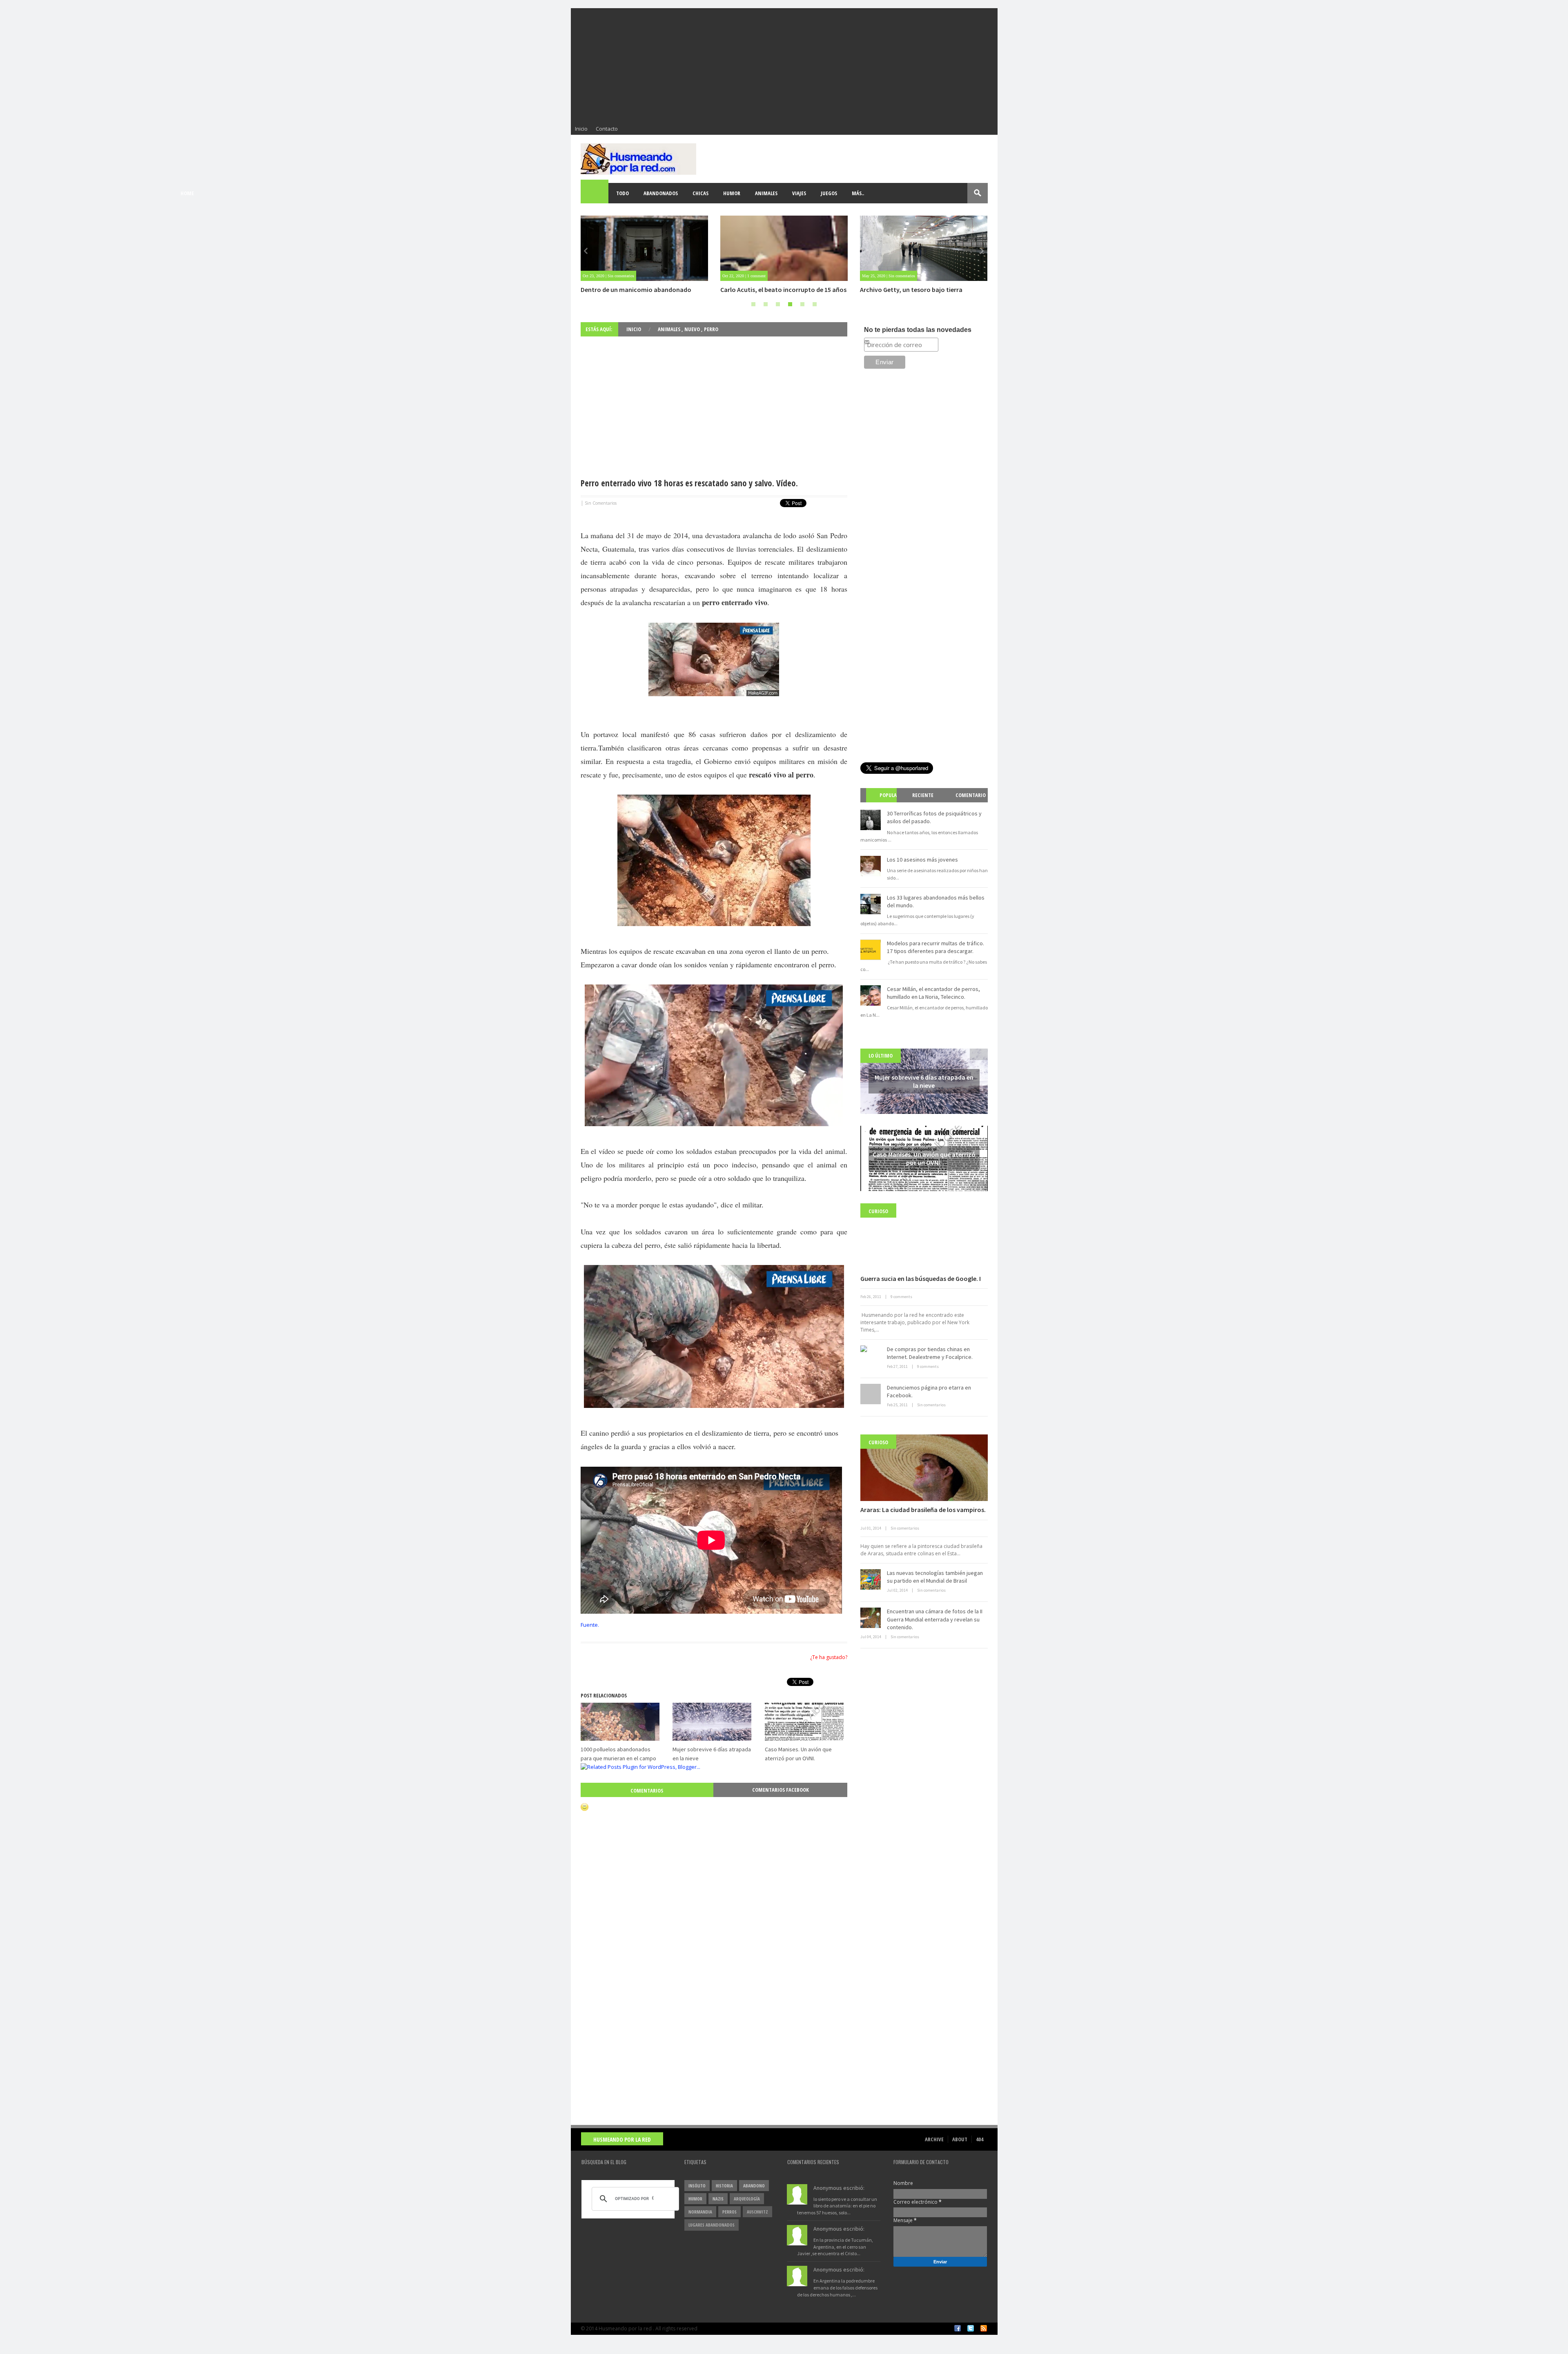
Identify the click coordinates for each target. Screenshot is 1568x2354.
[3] (778, 304)
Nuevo (693, 329)
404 (980, 2139)
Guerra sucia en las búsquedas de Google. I (921, 1278)
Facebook (958, 2328)
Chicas (700, 193)
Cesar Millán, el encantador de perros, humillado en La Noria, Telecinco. (933, 993)
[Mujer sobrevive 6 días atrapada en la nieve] (924, 248)
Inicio (581, 129)
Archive (934, 2139)
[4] (790, 304)
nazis (718, 2199)
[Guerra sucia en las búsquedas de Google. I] (924, 1237)
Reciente (923, 795)
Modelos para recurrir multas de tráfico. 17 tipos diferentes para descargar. (935, 947)
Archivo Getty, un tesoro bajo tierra (772, 290)
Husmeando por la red (622, 2139)
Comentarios (647, 1791)
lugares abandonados (712, 2225)
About (960, 2139)
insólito (697, 2186)
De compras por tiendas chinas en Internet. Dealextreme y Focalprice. (930, 1353)
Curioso (878, 1211)
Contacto (607, 129)
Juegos (829, 193)
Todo (623, 193)
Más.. (858, 193)
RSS (984, 2328)
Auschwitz (757, 2212)
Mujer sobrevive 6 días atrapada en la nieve (921, 290)
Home (595, 193)
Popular (884, 802)
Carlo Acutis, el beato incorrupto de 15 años (644, 290)
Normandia (700, 2212)
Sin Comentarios (601, 503)
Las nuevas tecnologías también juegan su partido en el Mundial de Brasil (935, 1577)
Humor (732, 193)
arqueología (747, 2199)
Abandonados (661, 193)
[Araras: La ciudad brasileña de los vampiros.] (924, 1468)
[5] (802, 304)
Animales (766, 193)
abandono (754, 2186)
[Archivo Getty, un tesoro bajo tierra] (784, 248)
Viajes (799, 193)
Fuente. (590, 1625)
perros (729, 2212)
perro (711, 329)
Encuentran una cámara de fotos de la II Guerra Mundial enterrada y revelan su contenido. (935, 1619)
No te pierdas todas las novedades (918, 330)
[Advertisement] (784, 65)
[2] (766, 304)
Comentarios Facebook (781, 1790)
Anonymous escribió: (839, 2188)
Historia (724, 2186)
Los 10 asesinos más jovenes (922, 860)
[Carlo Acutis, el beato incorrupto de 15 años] (644, 248)
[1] (753, 304)
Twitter (971, 2328)
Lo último (881, 1056)
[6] (815, 304)
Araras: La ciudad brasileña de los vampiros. (923, 1510)
